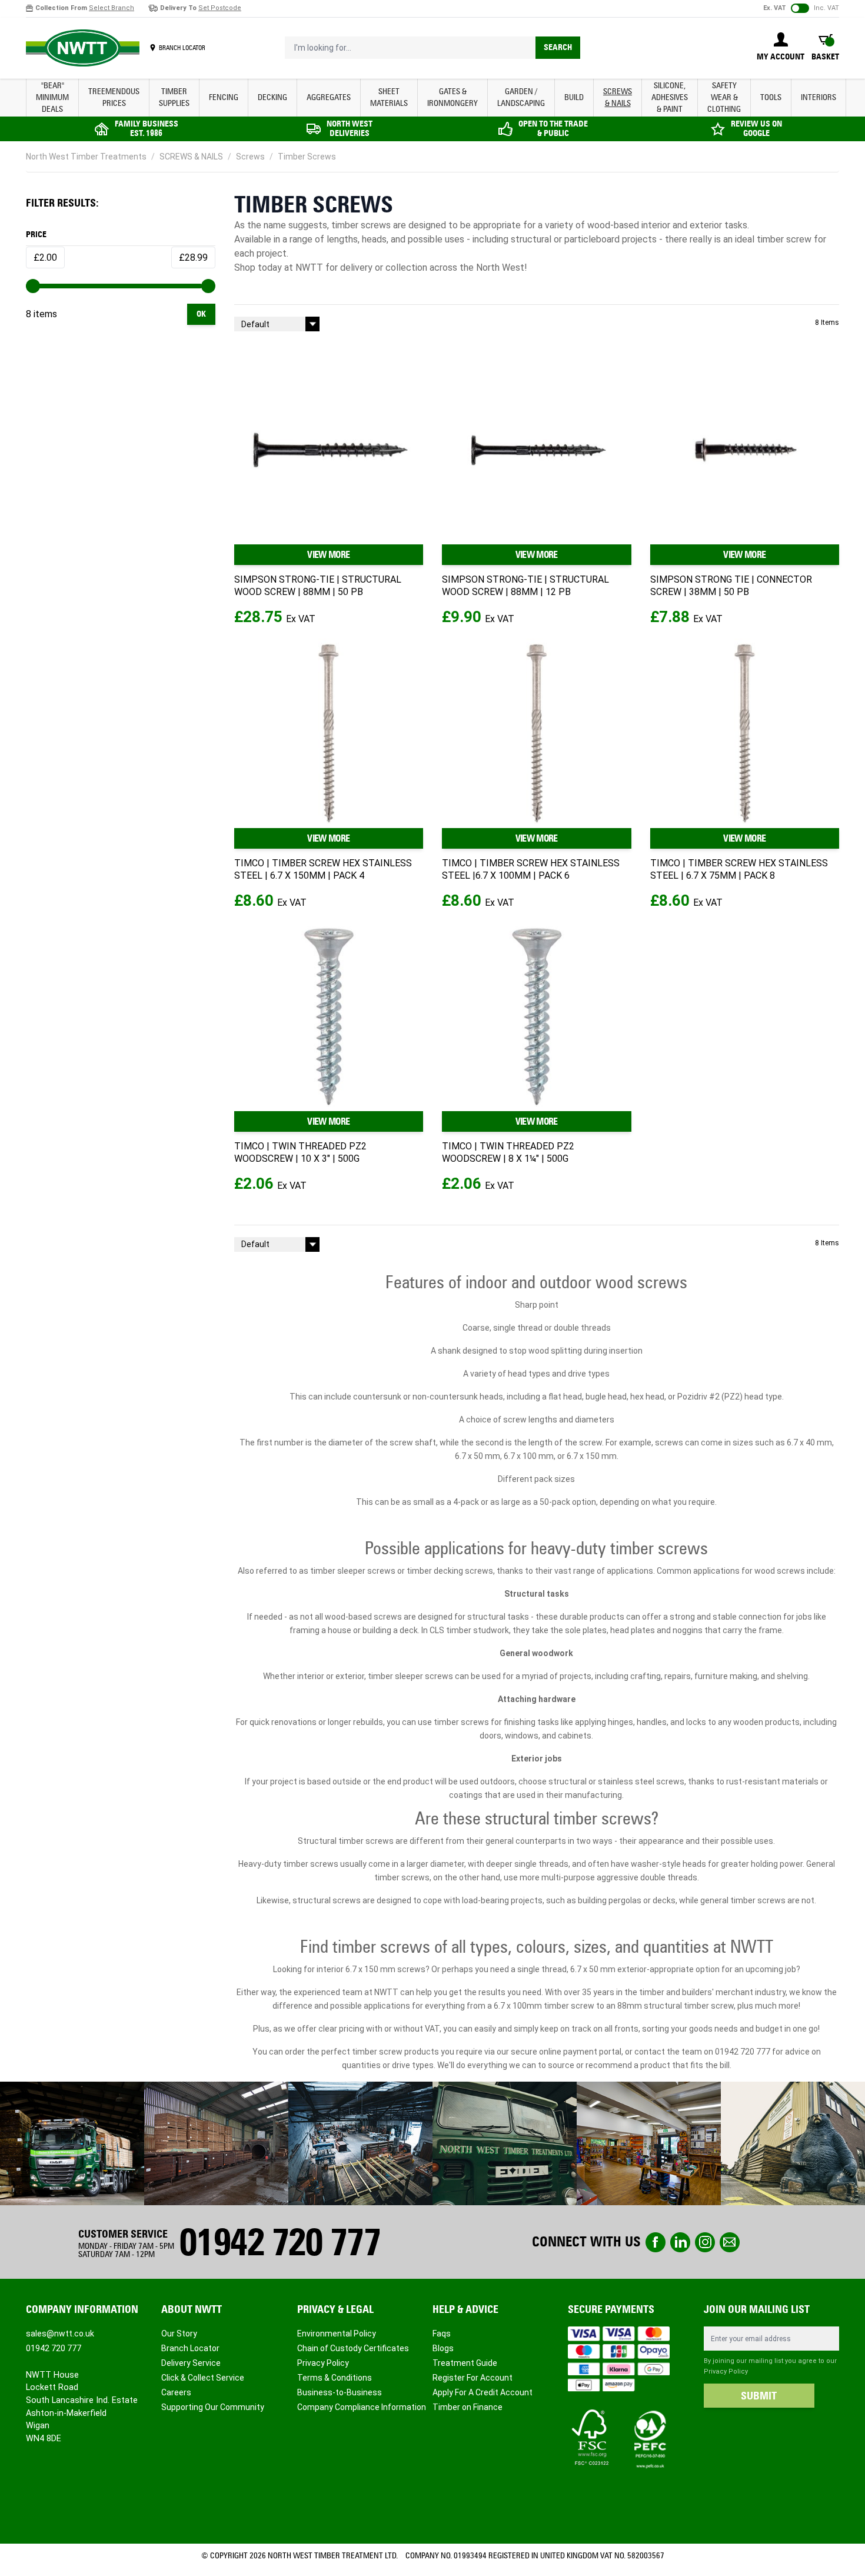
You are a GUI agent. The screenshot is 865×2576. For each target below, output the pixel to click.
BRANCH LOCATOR (182, 48)
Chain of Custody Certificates (353, 2348)
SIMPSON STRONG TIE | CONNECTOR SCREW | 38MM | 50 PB (731, 586)
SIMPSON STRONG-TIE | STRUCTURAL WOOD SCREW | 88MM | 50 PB (318, 586)
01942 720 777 (743, 2052)
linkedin (680, 2242)
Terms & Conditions (335, 2378)
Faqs (442, 2334)
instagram (705, 2242)
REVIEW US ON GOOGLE (756, 129)
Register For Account (473, 2378)
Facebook (656, 2242)
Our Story (179, 2334)
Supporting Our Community (213, 2407)
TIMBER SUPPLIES (174, 97)
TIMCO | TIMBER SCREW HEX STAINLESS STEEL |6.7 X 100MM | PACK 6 (531, 869)
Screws (250, 157)
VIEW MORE (328, 555)
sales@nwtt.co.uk (60, 2334)
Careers (176, 2392)
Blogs (443, 2348)
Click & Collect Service (203, 2378)
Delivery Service (191, 2363)
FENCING (224, 97)
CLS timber (450, 1630)
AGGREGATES (329, 97)
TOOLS (771, 97)
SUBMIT (759, 2396)
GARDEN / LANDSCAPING (521, 97)
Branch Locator (190, 2348)
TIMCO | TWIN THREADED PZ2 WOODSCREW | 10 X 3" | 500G (300, 1152)
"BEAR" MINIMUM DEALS (52, 97)
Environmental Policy (337, 2334)
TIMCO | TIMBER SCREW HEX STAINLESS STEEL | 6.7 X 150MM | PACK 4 (323, 869)
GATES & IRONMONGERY (453, 97)
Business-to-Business (340, 2392)
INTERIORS (819, 97)
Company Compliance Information (362, 2407)
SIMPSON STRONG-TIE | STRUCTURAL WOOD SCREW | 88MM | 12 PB (525, 586)
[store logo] (83, 48)
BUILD (574, 97)
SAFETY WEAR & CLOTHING (724, 97)
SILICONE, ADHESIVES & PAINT (670, 97)
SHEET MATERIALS (389, 97)
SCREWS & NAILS (618, 97)
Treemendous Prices (114, 97)
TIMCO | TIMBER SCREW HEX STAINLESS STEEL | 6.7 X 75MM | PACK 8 (739, 869)
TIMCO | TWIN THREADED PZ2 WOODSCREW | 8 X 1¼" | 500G (508, 1152)
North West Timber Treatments (86, 157)
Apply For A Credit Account (483, 2392)
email (730, 2242)
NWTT (308, 267)
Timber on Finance (468, 2407)
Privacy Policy (323, 2363)
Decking (272, 97)
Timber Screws (307, 157)
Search (558, 47)
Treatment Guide (465, 2363)
